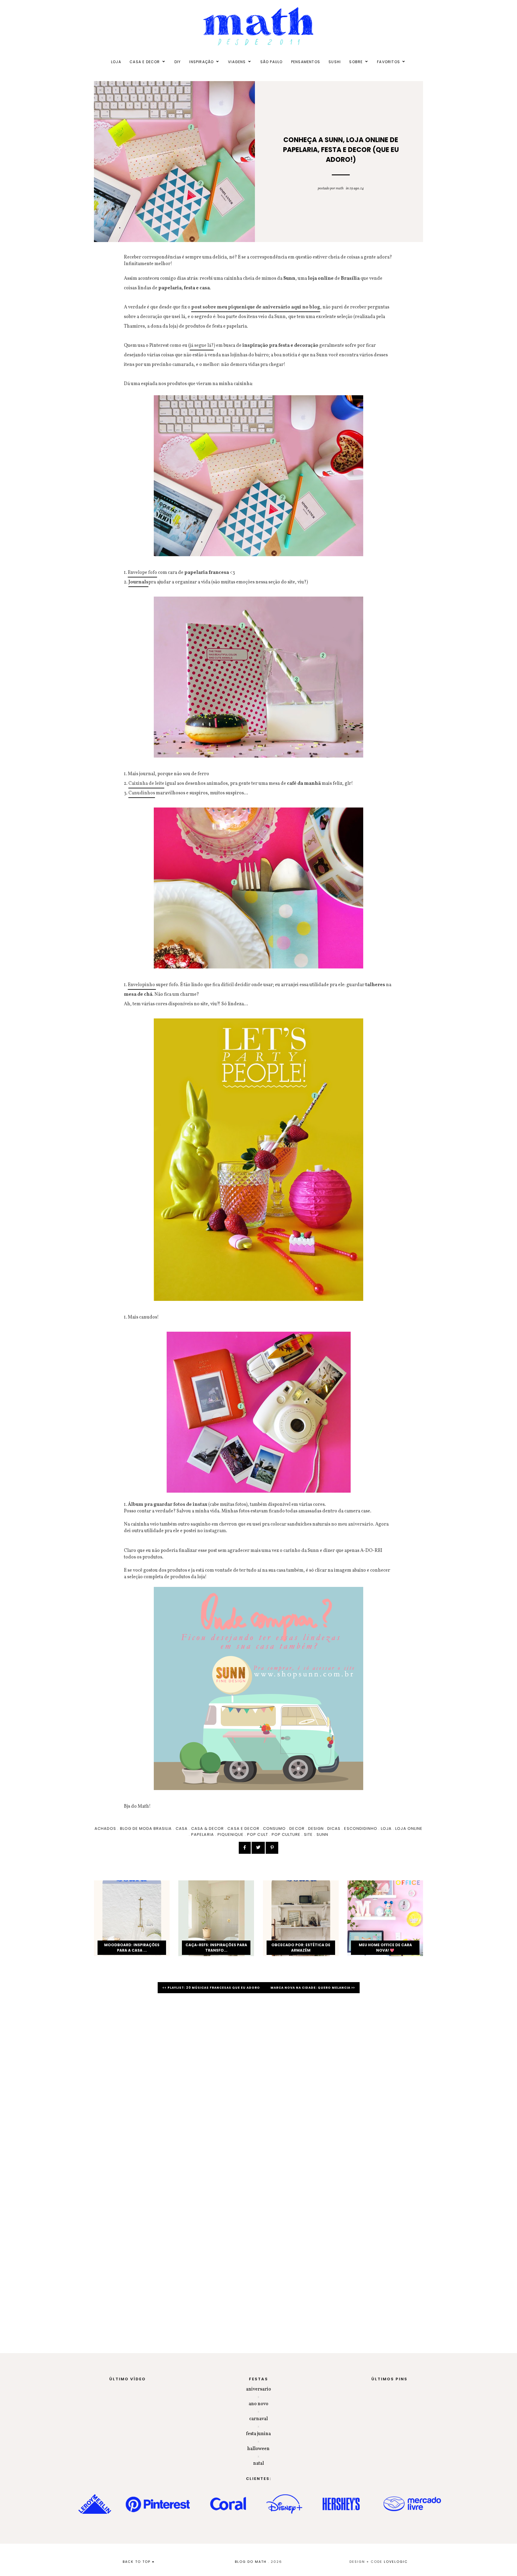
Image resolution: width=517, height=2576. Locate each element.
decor (297, 1828)
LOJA (116, 62)
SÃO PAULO (272, 62)
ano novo (258, 2404)
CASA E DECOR (145, 62)
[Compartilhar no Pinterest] (272, 1848)
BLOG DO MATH (251, 2562)
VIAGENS (237, 62)
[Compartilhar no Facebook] (245, 1848)
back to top (137, 2562)
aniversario (258, 2389)
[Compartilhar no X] (258, 1848)
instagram (214, 1531)
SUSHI (335, 62)
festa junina (258, 2434)
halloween (258, 2449)
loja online (409, 1828)
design (316, 1828)
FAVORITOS (388, 62)
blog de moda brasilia (146, 1828)
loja (386, 1828)
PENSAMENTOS (306, 62)
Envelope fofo (142, 573)
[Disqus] (258, 2082)
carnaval (258, 2419)
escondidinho (361, 1828)
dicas (334, 1828)
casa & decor (207, 1828)
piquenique (231, 1834)
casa (182, 1828)
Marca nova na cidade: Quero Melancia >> (313, 1988)
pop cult (257, 1834)
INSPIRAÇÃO (201, 62)
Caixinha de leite (146, 784)
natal (258, 2464)
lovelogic (396, 2562)
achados (105, 1828)
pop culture (286, 1834)
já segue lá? (202, 346)
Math (340, 188)
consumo (274, 1828)
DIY (178, 62)
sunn (322, 1834)
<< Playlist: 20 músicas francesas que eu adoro (212, 1988)
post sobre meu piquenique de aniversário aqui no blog (256, 307)
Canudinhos (142, 793)
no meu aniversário (352, 1524)
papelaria (202, 1834)
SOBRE (356, 62)
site (308, 1834)
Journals (138, 582)
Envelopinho (142, 985)
